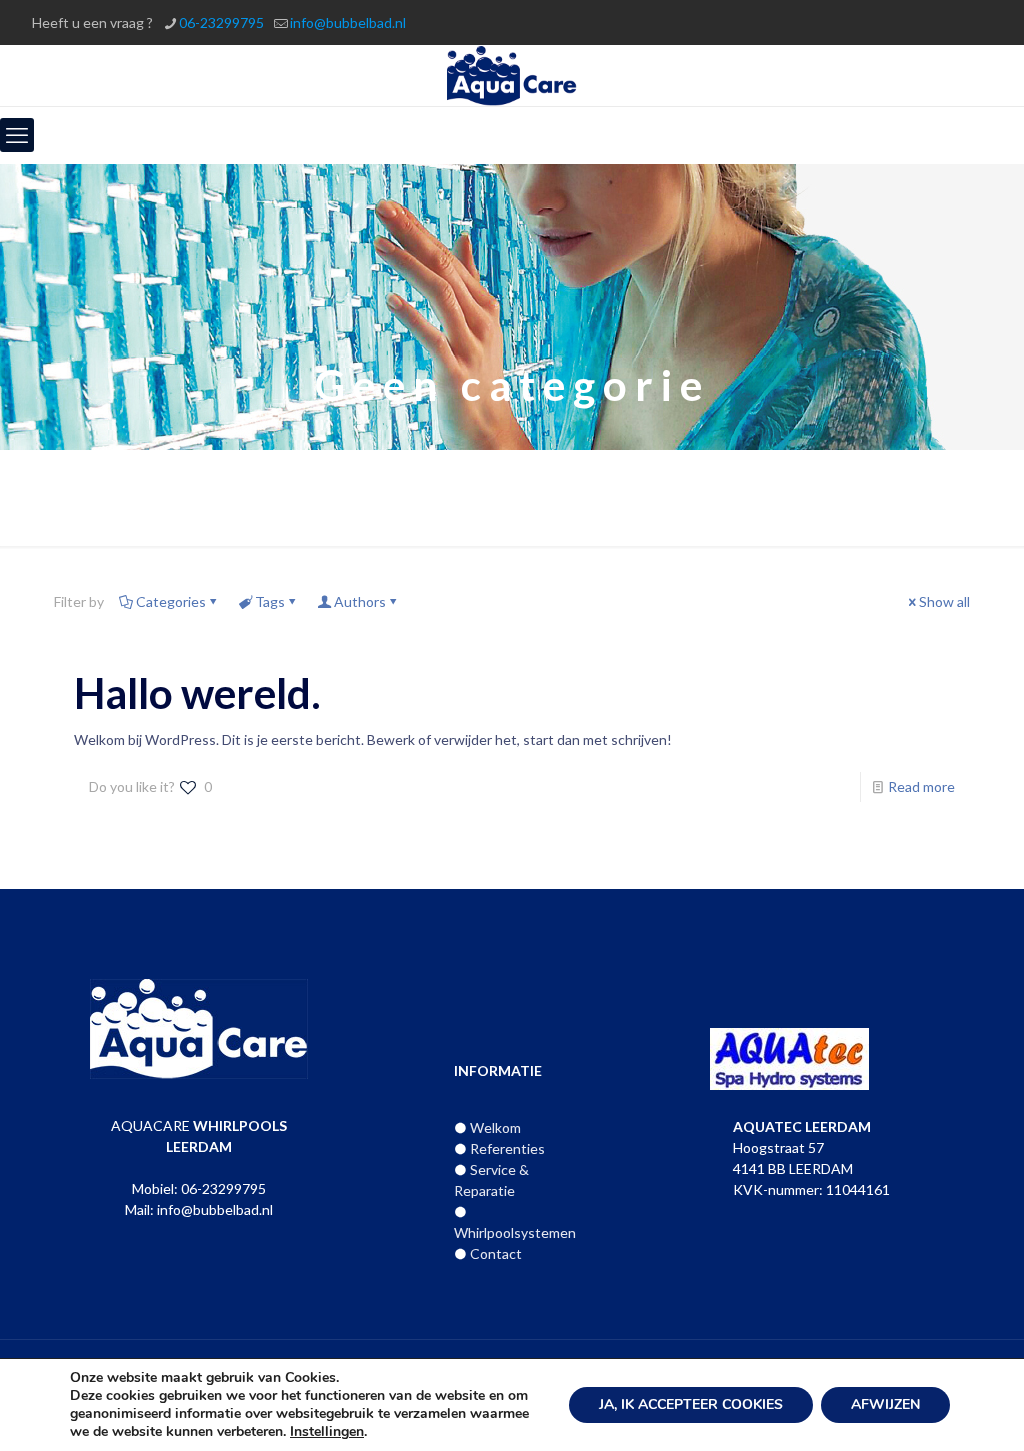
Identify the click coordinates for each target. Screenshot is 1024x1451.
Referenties (507, 1148)
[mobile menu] (17, 135)
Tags (270, 601)
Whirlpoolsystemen (515, 1232)
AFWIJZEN (885, 1404)
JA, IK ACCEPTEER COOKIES (691, 1404)
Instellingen (327, 1432)
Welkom (495, 1127)
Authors (360, 601)
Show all (944, 601)
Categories (171, 601)
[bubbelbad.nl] (512, 75)
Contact (496, 1253)
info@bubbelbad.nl (348, 22)
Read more (921, 786)
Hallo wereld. (197, 693)
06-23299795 (221, 22)
